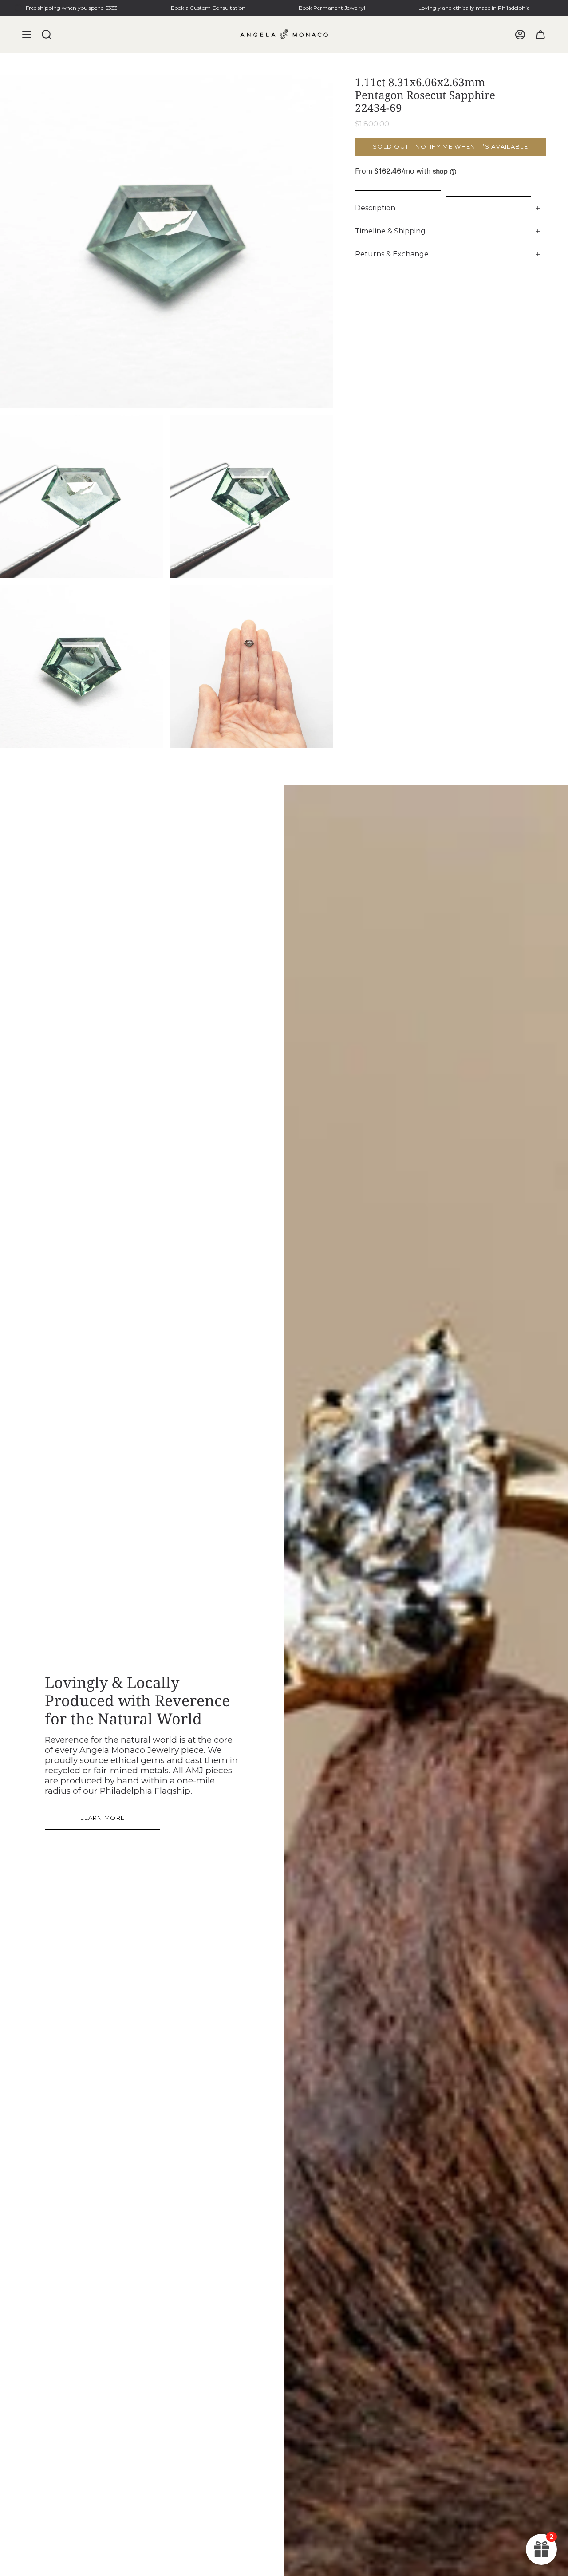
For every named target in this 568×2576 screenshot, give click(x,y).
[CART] (540, 35)
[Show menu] (27, 35)
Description (375, 208)
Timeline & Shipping (390, 231)
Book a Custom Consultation (208, 8)
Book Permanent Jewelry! (332, 8)
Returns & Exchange (392, 254)
